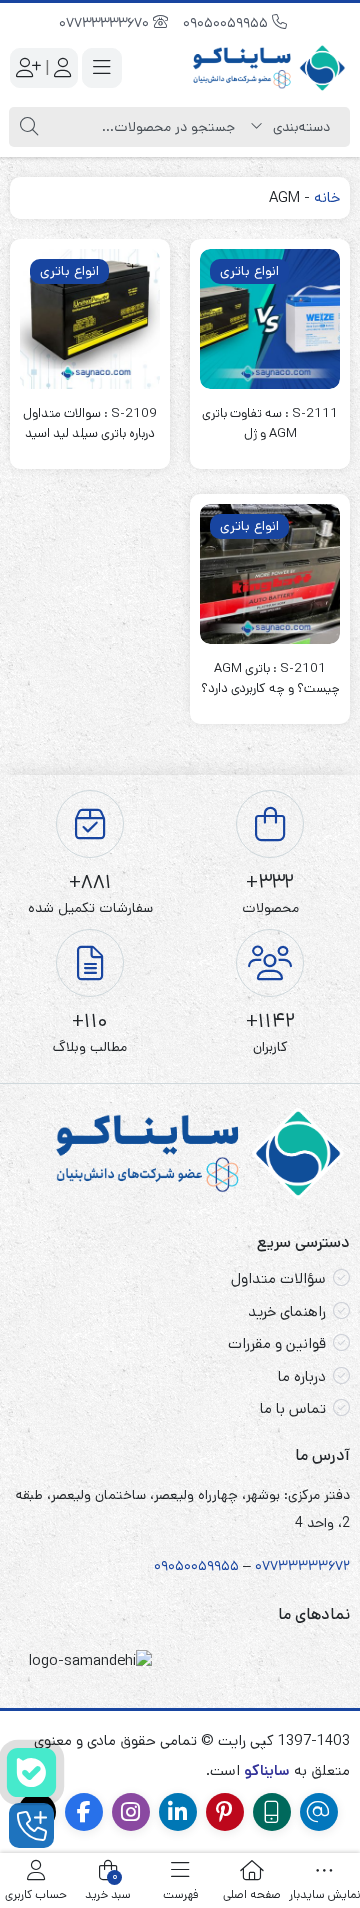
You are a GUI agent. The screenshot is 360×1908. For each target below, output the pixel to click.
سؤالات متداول (278, 1278)
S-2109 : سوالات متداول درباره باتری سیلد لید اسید (90, 423)
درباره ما (302, 1376)
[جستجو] (29, 127)
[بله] (31, 1772)
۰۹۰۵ (169, 1566)
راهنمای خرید (287, 1311)
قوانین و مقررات (277, 1343)
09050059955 (227, 23)
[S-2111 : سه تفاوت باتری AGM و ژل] (270, 319)
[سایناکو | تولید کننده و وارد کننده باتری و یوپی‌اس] (270, 68)
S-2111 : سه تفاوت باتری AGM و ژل (270, 423)
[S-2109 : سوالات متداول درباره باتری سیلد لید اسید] (90, 319)
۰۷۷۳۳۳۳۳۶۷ (299, 1566)
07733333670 (106, 23)
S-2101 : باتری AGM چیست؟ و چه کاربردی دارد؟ (270, 678)
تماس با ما (293, 1408)
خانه (327, 197)
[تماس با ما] (31, 1825)
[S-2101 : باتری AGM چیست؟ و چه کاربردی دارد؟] (270, 574)
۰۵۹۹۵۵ (215, 1566)
